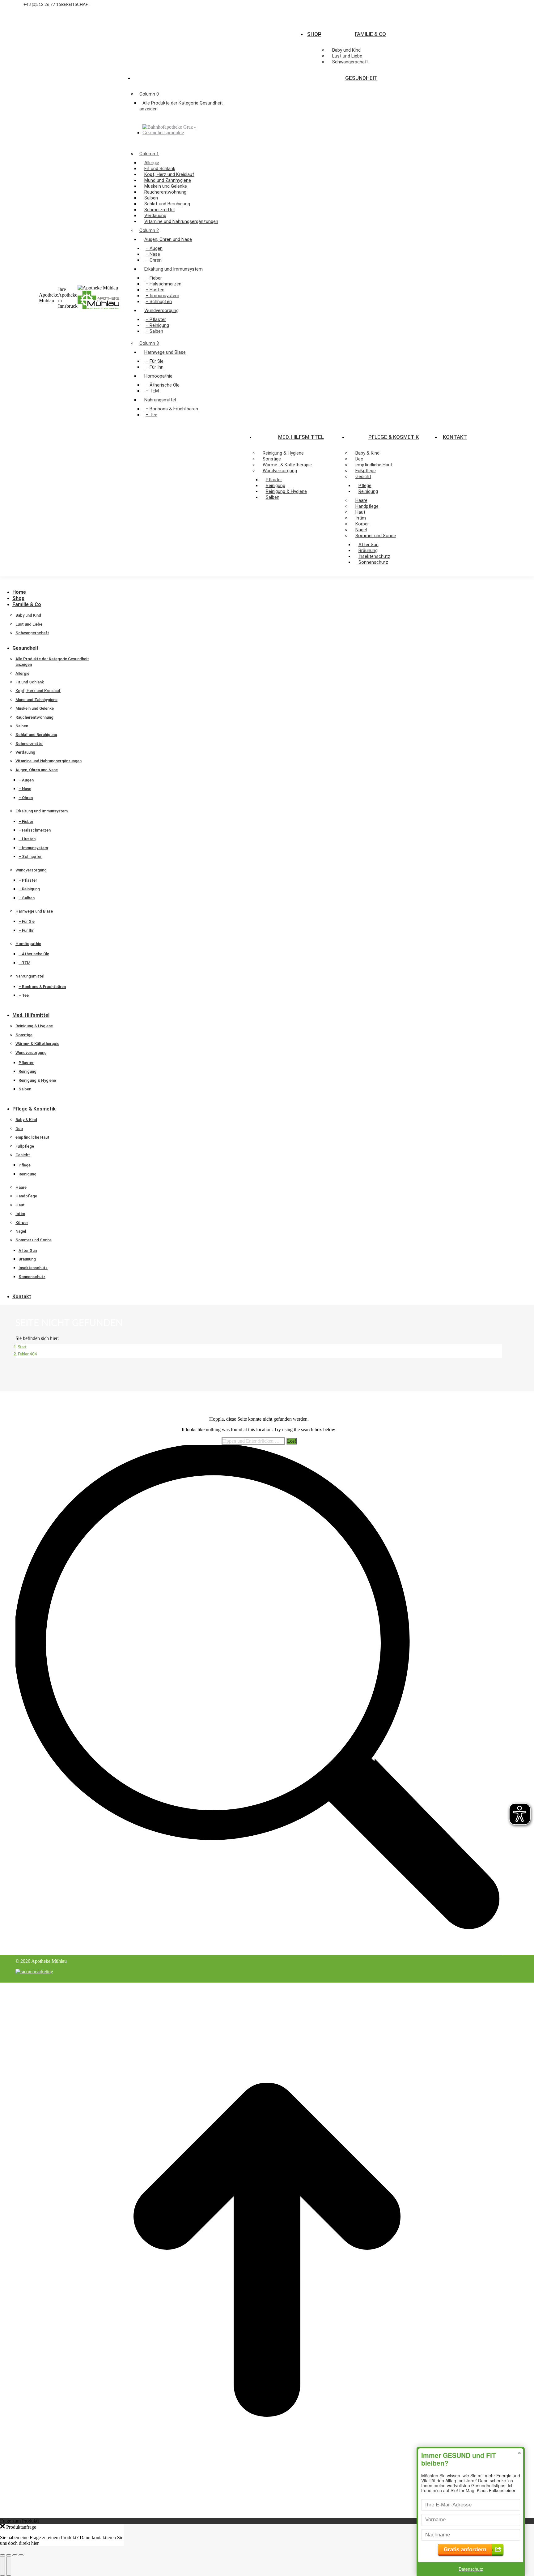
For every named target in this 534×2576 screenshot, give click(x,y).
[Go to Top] (267, 2515)
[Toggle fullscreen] (15, 2555)
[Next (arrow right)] (9, 2566)
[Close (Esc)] (2, 2555)
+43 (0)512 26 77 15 (42, 5)
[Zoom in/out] (21, 2555)
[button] (46, 583)
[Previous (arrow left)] (2, 2566)
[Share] (9, 2555)
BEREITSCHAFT (76, 5)
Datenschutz (471, 2569)
